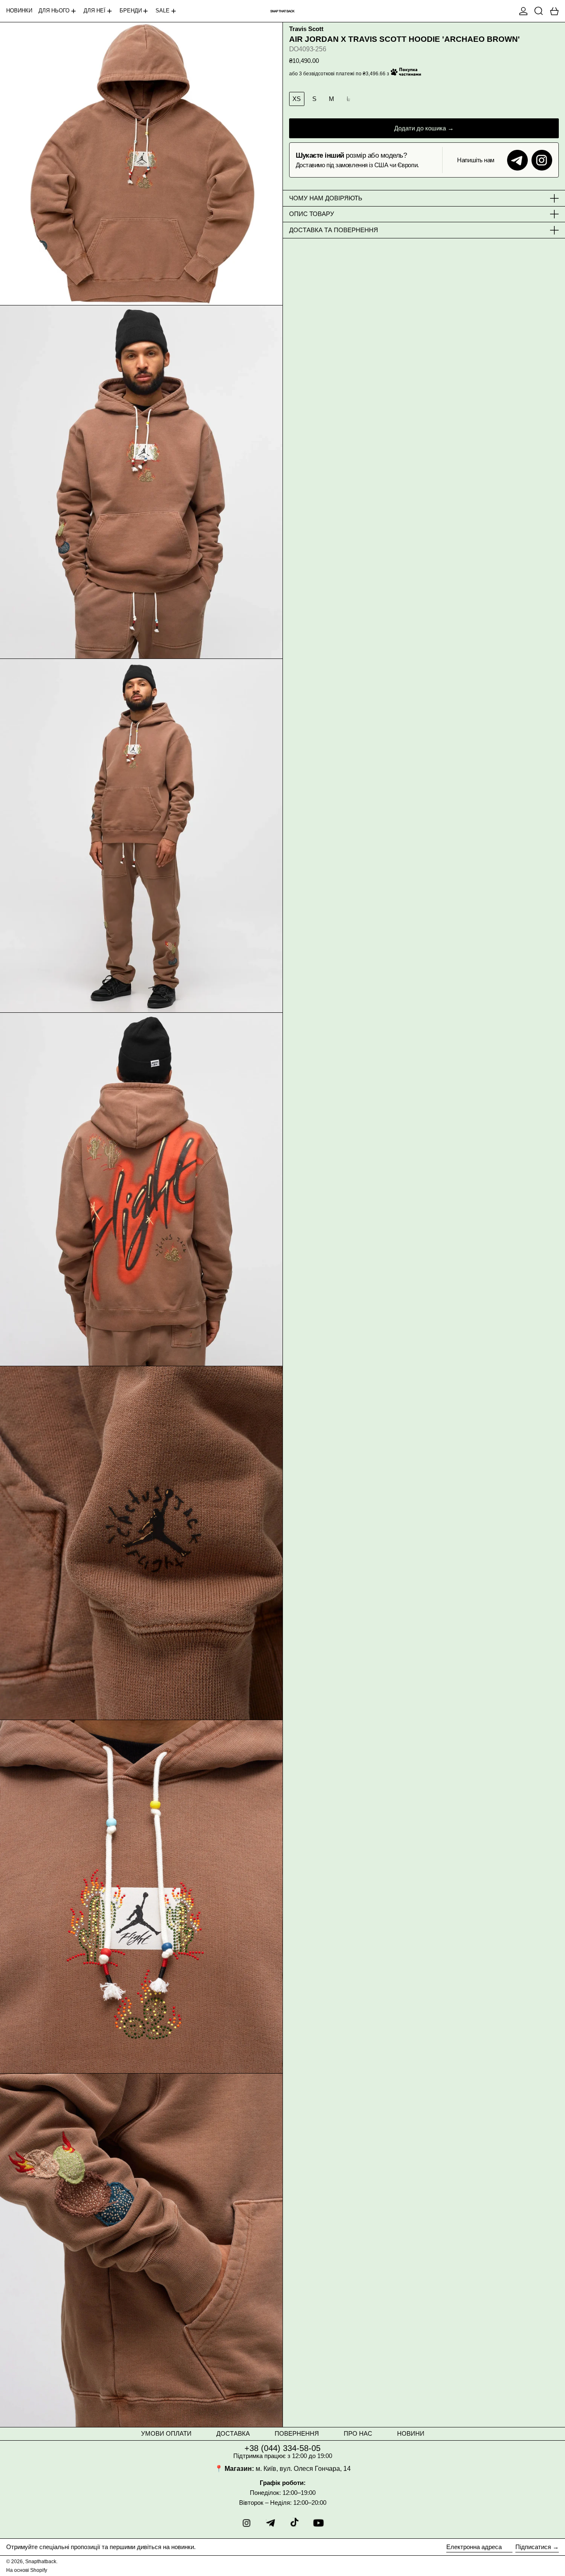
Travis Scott (306, 29)
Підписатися (533, 2547)
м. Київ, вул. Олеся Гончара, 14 (303, 2469)
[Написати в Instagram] (542, 160)
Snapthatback (41, 2562)
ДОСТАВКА (233, 2433)
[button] (539, 11)
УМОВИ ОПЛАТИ (166, 2433)
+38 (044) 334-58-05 (282, 2448)
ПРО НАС (358, 2433)
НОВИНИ (411, 2433)
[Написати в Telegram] (517, 160)
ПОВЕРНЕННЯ (297, 2433)
